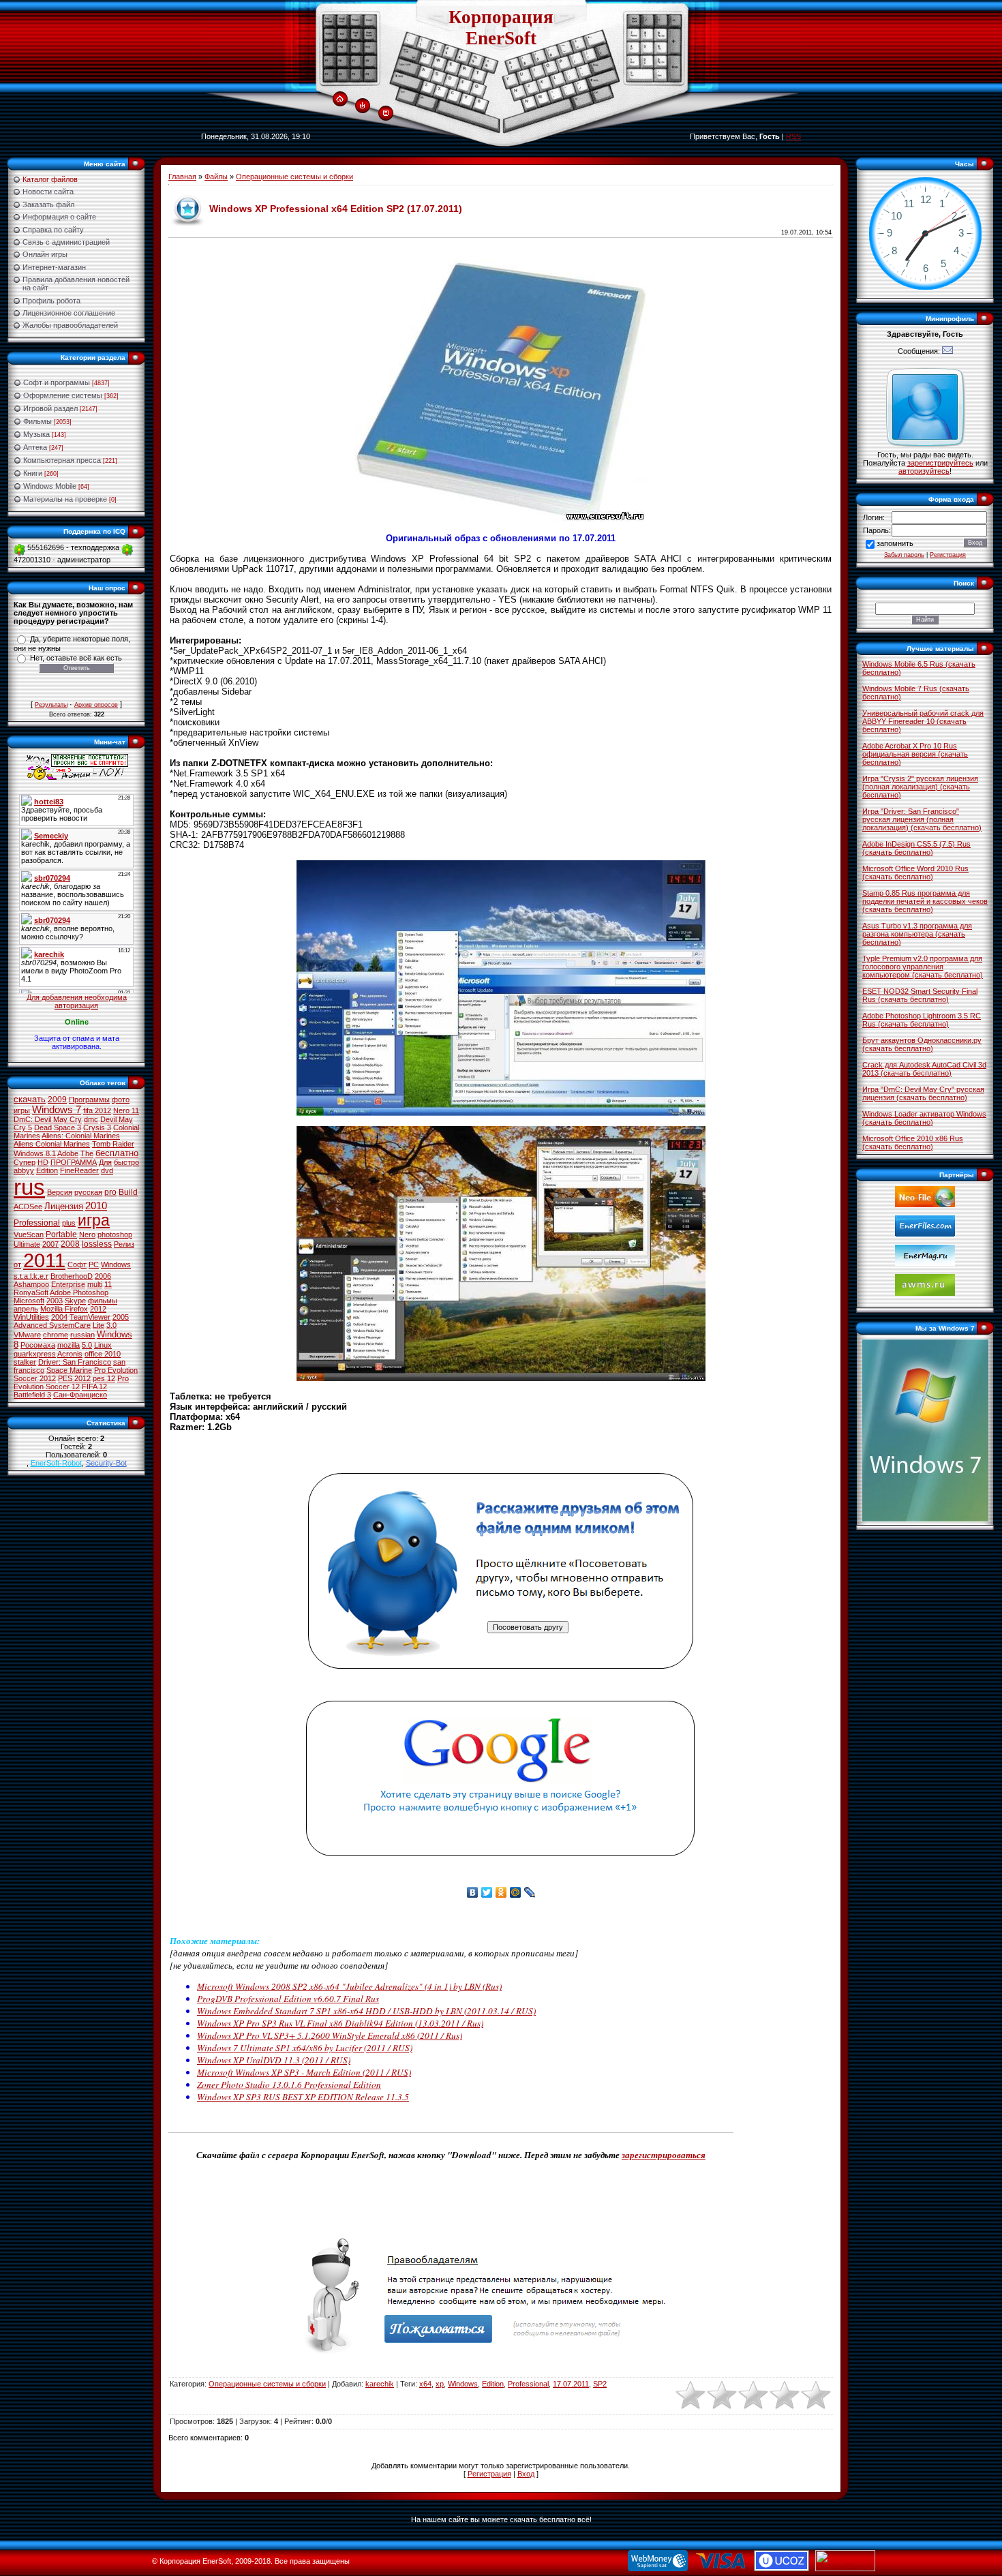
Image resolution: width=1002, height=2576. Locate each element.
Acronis (70, 1354)
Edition (47, 1170)
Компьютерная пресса (62, 460)
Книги (33, 473)
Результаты (51, 705)
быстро (126, 1162)
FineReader (79, 1170)
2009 (57, 1100)
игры (22, 1110)
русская (88, 1192)
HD (43, 1162)
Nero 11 (126, 1110)
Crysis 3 (97, 1127)
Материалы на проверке (65, 499)
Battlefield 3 (32, 1395)
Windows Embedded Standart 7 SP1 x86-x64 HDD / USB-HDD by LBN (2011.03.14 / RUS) (366, 2011)
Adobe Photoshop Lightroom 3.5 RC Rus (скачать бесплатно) (922, 1020)
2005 (121, 1317)
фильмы (103, 1301)
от (17, 1264)
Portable (61, 1234)
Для (105, 1162)
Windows (116, 1264)
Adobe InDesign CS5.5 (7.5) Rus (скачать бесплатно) (916, 848)
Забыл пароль (904, 555)
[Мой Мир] (516, 1892)
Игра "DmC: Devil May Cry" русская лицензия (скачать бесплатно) (923, 1093)
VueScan (29, 1234)
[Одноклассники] (501, 1892)
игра (94, 1220)
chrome (56, 1335)
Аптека (35, 447)
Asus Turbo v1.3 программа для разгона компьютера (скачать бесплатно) (917, 934)
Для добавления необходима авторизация (77, 1001)
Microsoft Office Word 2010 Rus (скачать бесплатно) (915, 873)
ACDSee (28, 1207)
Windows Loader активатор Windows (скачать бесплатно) (924, 1118)
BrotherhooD (72, 1276)
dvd (107, 1170)
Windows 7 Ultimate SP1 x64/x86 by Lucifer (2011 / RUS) (305, 2048)
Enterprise (68, 1284)
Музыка (36, 434)
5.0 (87, 1345)
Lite (98, 1325)
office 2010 (103, 1354)
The (87, 1153)
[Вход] (362, 106)
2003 (55, 1301)
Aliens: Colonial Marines (81, 1136)
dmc (91, 1119)
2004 (59, 1317)
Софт (77, 1264)
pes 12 (104, 1378)
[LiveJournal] (530, 1892)
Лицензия (64, 1206)
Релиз (124, 1244)
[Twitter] (487, 1892)
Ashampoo (31, 1284)
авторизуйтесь (924, 471)
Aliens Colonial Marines (52, 1144)
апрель (26, 1309)
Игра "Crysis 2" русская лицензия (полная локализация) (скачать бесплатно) (920, 787)
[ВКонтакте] (473, 1892)
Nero (87, 1234)
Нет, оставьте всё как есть (76, 658)
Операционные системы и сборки (294, 177)
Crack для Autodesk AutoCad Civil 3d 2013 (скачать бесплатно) (924, 1069)
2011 (44, 1260)
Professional (37, 1223)
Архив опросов (96, 705)
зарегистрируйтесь (940, 463)
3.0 (111, 1325)
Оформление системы (63, 395)
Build (128, 1192)
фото (121, 1100)
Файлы (216, 177)
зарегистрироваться (664, 2155)
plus (69, 1223)
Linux (103, 1345)
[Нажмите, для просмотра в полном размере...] (501, 1113)
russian (82, 1335)
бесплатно (117, 1153)
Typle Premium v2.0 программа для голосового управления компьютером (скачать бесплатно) (923, 967)
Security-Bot (106, 1463)
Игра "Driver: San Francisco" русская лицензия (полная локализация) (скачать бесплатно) (922, 819)
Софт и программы (57, 382)
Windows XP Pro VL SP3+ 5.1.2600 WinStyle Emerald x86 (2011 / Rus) (330, 2035)
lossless (97, 1244)
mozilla (69, 1345)
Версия (60, 1192)
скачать (30, 1099)
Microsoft (29, 1301)
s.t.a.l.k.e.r (31, 1276)
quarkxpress (35, 1354)
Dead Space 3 (58, 1127)
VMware (27, 1335)
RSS (793, 136)
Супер (25, 1162)
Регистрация (489, 2474)
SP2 (600, 2384)
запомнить (895, 543)
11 (108, 1284)
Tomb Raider (113, 1144)
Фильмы (37, 421)
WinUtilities (31, 1317)
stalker (25, 1362)
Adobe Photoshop (79, 1292)
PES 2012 (74, 1378)
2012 (98, 1309)
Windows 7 (57, 1110)
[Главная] (340, 100)
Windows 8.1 (35, 1153)
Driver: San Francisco (75, 1362)
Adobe (68, 1153)
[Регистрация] (386, 113)
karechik (380, 2384)
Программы (89, 1100)
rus (29, 1187)
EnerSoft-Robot (56, 1463)
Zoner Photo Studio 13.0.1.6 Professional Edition (289, 2085)
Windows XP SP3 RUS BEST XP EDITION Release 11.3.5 (303, 2097)
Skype (75, 1301)
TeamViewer (90, 1317)
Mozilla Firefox (64, 1309)
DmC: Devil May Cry (48, 1119)
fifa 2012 (97, 1110)
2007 (50, 1244)
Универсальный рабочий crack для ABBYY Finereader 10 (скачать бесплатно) (923, 721)
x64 (425, 2384)
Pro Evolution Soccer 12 (71, 1382)
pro (110, 1192)
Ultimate (27, 1244)
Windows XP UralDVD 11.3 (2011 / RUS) (274, 2060)
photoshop (115, 1234)
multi (95, 1284)
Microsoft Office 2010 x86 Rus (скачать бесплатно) (913, 1142)
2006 (103, 1276)
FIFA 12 (94, 1387)
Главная (182, 177)
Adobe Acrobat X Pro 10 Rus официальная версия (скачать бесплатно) (915, 754)
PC (94, 1264)
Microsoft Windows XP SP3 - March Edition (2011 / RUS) (304, 2072)
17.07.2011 (571, 2384)
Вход (526, 2474)
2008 (70, 1244)
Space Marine (69, 1370)
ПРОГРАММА (74, 1162)
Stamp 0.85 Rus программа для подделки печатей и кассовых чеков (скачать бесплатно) (925, 901)
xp (440, 2384)
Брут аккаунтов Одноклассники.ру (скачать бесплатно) (922, 1044)
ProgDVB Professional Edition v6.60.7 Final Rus (288, 1999)
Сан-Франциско (80, 1395)
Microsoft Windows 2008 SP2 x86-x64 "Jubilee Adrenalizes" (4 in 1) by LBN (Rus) (349, 1986)
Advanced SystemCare (52, 1325)
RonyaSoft (31, 1292)
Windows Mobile (50, 486)
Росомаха (38, 1345)
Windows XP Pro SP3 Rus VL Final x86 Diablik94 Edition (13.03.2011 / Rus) (340, 2023)
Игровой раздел (50, 408)
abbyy (24, 1170)
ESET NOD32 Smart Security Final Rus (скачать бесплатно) (920, 995)
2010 (96, 1206)
